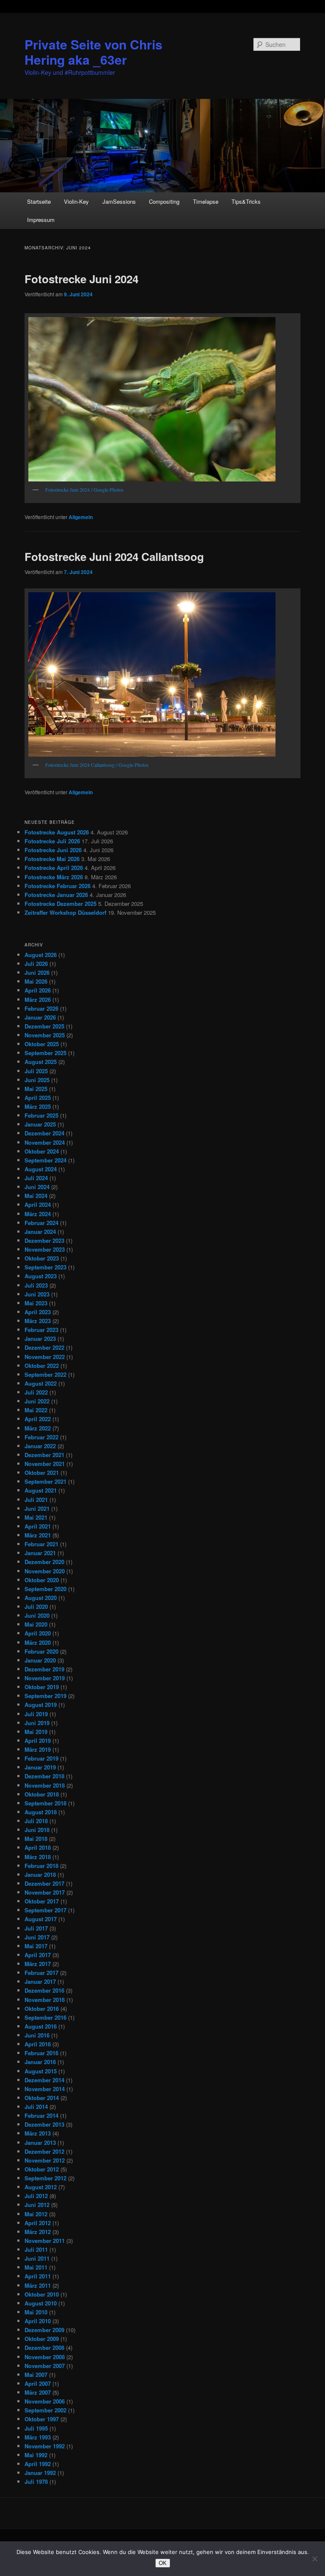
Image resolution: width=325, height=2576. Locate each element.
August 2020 (41, 1598)
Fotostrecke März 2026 (54, 877)
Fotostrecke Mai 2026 (52, 859)
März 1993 (38, 2437)
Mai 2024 (36, 1196)
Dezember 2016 (44, 1990)
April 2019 (38, 1741)
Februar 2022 (41, 1437)
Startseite (39, 201)
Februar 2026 (41, 1008)
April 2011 (38, 2276)
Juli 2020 (36, 1607)
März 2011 (38, 2285)
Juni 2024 (37, 1187)
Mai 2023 (36, 1303)
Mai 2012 (36, 2214)
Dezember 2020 (44, 1562)
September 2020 (45, 1589)
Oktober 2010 (42, 2294)
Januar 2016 (40, 2062)
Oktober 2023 (42, 1258)
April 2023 (38, 1312)
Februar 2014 (41, 2115)
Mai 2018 (36, 1839)
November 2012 (45, 2160)
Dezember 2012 (44, 2151)
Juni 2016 (37, 2035)
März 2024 (38, 1214)
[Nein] (314, 2559)
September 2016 (45, 2017)
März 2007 (38, 2392)
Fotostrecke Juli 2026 (52, 841)
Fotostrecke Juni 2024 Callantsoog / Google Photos (97, 765)
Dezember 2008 (44, 2348)
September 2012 (45, 2178)
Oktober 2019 (42, 1687)
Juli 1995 (36, 2428)
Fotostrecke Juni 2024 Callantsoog (114, 556)
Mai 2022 (36, 1410)
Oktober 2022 (42, 1366)
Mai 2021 (36, 1517)
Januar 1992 (40, 2473)
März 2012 (38, 2232)
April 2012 (38, 2223)
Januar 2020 (40, 1660)
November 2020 (45, 1571)
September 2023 (45, 1267)
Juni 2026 (37, 972)
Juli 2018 (36, 1821)
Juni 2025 (37, 1080)
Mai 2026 (36, 981)
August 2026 (41, 955)
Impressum (41, 220)
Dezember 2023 (44, 1240)
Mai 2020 (36, 1624)
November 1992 (45, 2446)
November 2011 (45, 2241)
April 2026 (38, 990)
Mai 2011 (36, 2267)
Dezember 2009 (44, 2330)
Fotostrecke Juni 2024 (81, 279)
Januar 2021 (40, 1553)
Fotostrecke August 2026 (57, 832)
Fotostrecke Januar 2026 (56, 895)
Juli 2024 (36, 1178)
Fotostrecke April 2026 (54, 868)
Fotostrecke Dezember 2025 (61, 904)
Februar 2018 (41, 1866)
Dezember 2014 (44, 2080)
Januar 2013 (40, 2143)
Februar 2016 (41, 2053)
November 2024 (45, 1142)
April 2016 (38, 2044)
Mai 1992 (36, 2455)
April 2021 (38, 1526)
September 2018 (45, 1803)
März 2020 (38, 1642)
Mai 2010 (36, 2312)
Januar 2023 (40, 1339)
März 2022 (38, 1428)
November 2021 (45, 1464)
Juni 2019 (37, 1723)
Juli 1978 (36, 2482)
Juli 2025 (36, 1071)
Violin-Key (76, 201)
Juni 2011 (37, 2258)
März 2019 (38, 1749)
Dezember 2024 (44, 1133)
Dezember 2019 (44, 1669)
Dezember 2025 (44, 1026)
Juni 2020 (37, 1615)
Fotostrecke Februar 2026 (58, 886)
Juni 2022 (37, 1401)
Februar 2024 (41, 1223)
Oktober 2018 (42, 1794)
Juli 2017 (36, 1928)
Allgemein (81, 517)
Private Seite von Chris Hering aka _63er (94, 52)
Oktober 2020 (42, 1580)
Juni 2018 (37, 1830)
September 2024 (45, 1160)
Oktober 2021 (42, 1473)
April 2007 (38, 2383)
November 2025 (45, 1035)
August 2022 (41, 1383)
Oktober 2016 (42, 2009)
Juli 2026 (36, 964)
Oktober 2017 (42, 1901)
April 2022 (38, 1419)
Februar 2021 (41, 1544)
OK (163, 2563)
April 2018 (38, 1847)
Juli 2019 (36, 1714)
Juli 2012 (36, 2196)
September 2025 (45, 1053)
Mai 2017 (36, 1946)
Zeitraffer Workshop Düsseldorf (65, 912)
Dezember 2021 (44, 1455)
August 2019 (41, 1705)
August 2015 (41, 2071)
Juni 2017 (37, 1937)
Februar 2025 (41, 1115)
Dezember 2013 (44, 2124)
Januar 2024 (40, 1232)
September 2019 (45, 1696)
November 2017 (45, 1892)
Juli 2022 (36, 1392)
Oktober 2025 (42, 1044)
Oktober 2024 (42, 1151)
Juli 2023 (36, 1285)
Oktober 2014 (42, 2098)
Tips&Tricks (246, 201)
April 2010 (38, 2321)
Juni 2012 (37, 2205)
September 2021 (45, 1481)
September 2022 (45, 1374)
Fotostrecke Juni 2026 (53, 850)
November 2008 (45, 2357)
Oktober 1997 (42, 2419)
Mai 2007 (36, 2375)
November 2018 (45, 1785)
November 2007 (45, 2366)
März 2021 (38, 1535)
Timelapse (206, 201)
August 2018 (41, 1812)
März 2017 (38, 1964)
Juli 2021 (36, 1500)
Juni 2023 (37, 1294)
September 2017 (45, 1910)
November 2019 (45, 1678)
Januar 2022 (40, 1446)
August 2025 (41, 1062)
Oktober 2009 (42, 2339)
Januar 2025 (40, 1124)
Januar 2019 (40, 1767)
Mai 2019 (36, 1732)
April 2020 (38, 1633)
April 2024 (38, 1205)
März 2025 (38, 1106)
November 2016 (45, 2000)
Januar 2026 (40, 1017)
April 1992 (38, 2464)
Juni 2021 (37, 1508)
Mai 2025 (36, 1089)
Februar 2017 (41, 1973)
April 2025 (38, 1098)
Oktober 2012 (42, 2169)
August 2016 (41, 2026)
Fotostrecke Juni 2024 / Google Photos (84, 489)
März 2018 (38, 1857)
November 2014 (45, 2089)
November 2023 (45, 1249)
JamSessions (119, 201)
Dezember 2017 (44, 1883)
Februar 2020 (41, 1651)
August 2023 (41, 1276)
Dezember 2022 (44, 1347)
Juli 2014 (36, 2107)
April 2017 (38, 1955)
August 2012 (41, 2187)
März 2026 (38, 999)
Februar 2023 (41, 1330)
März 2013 (38, 2133)
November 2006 (45, 2401)
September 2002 (45, 2410)
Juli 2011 (36, 2249)
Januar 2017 (40, 1981)
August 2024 (41, 1169)
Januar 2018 (40, 1875)
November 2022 (45, 1357)
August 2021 (41, 1490)
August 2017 (41, 1919)
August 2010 (41, 2303)
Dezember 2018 (44, 1776)
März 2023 (38, 1321)
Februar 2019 (41, 1758)
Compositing (164, 201)
